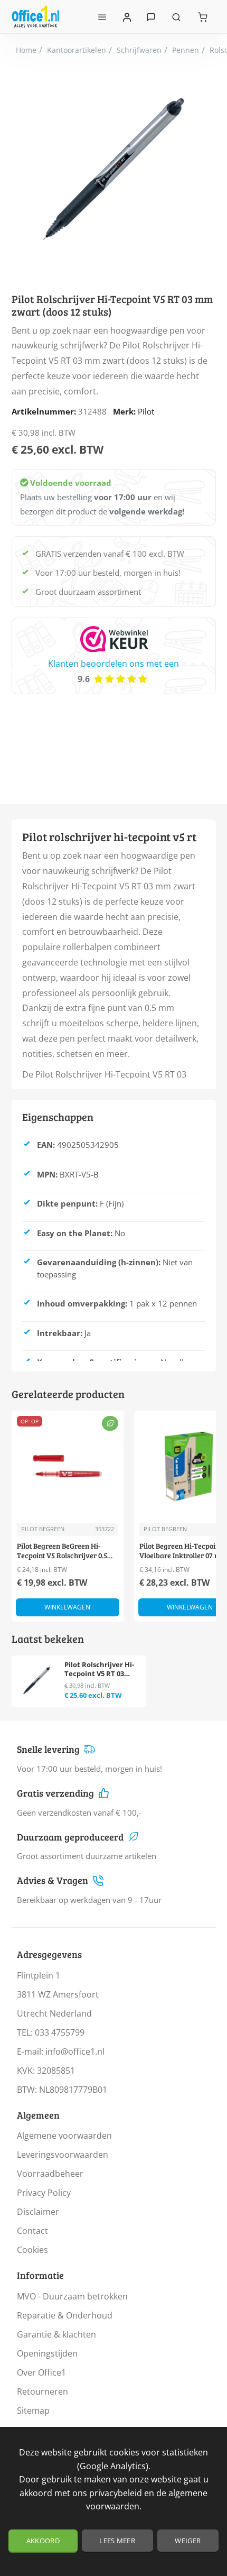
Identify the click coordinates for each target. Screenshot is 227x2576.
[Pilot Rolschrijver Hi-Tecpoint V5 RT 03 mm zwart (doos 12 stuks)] (37, 1681)
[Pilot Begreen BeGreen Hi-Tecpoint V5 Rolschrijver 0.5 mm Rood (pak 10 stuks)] (68, 1467)
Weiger (188, 2541)
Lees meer (117, 2541)
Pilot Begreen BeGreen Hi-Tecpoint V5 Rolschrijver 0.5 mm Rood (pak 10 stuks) (62, 1551)
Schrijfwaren (139, 50)
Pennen (186, 50)
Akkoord (43, 2541)
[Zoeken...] (176, 17)
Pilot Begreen (43, 1529)
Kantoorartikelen (77, 50)
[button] (68, 1607)
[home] (26, 50)
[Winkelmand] (203, 17)
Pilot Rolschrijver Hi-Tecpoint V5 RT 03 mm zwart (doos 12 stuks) (99, 1669)
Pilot (146, 411)
